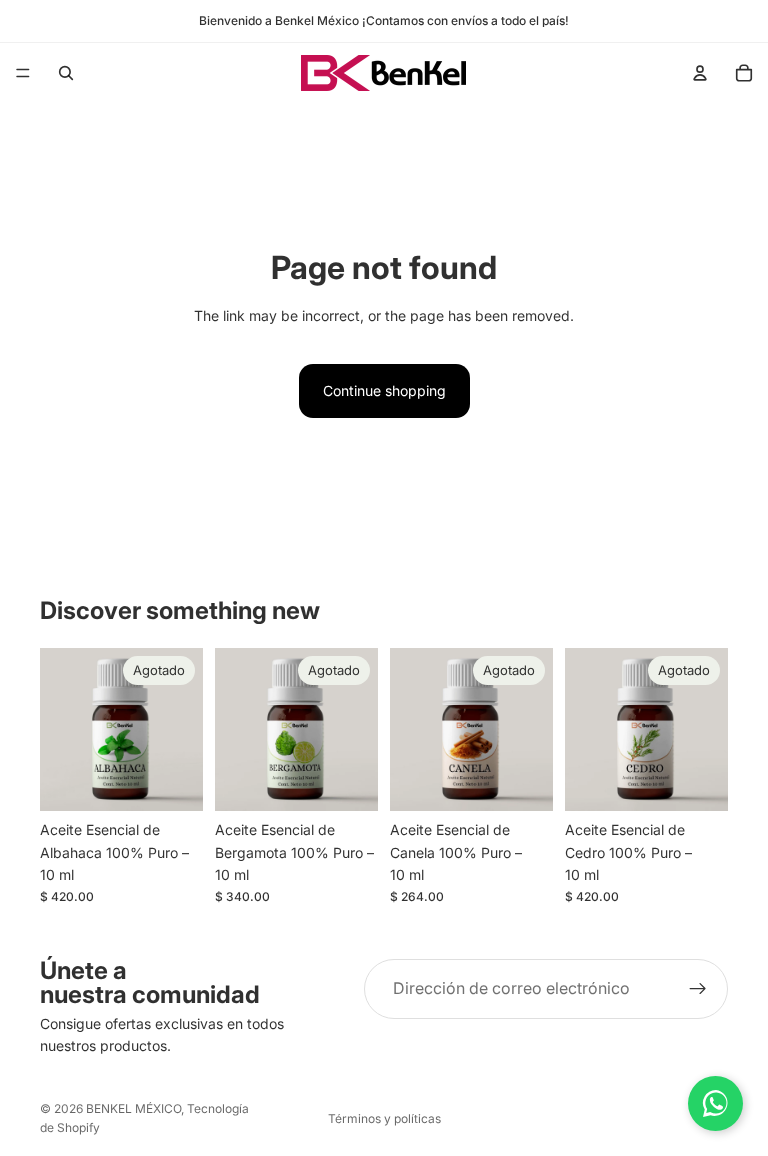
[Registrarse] (698, 989)
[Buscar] (66, 73)
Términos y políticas (384, 1118)
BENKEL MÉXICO (133, 1108)
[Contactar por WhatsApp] (715, 1103)
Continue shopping (384, 390)
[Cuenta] (700, 73)
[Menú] (23, 73)
